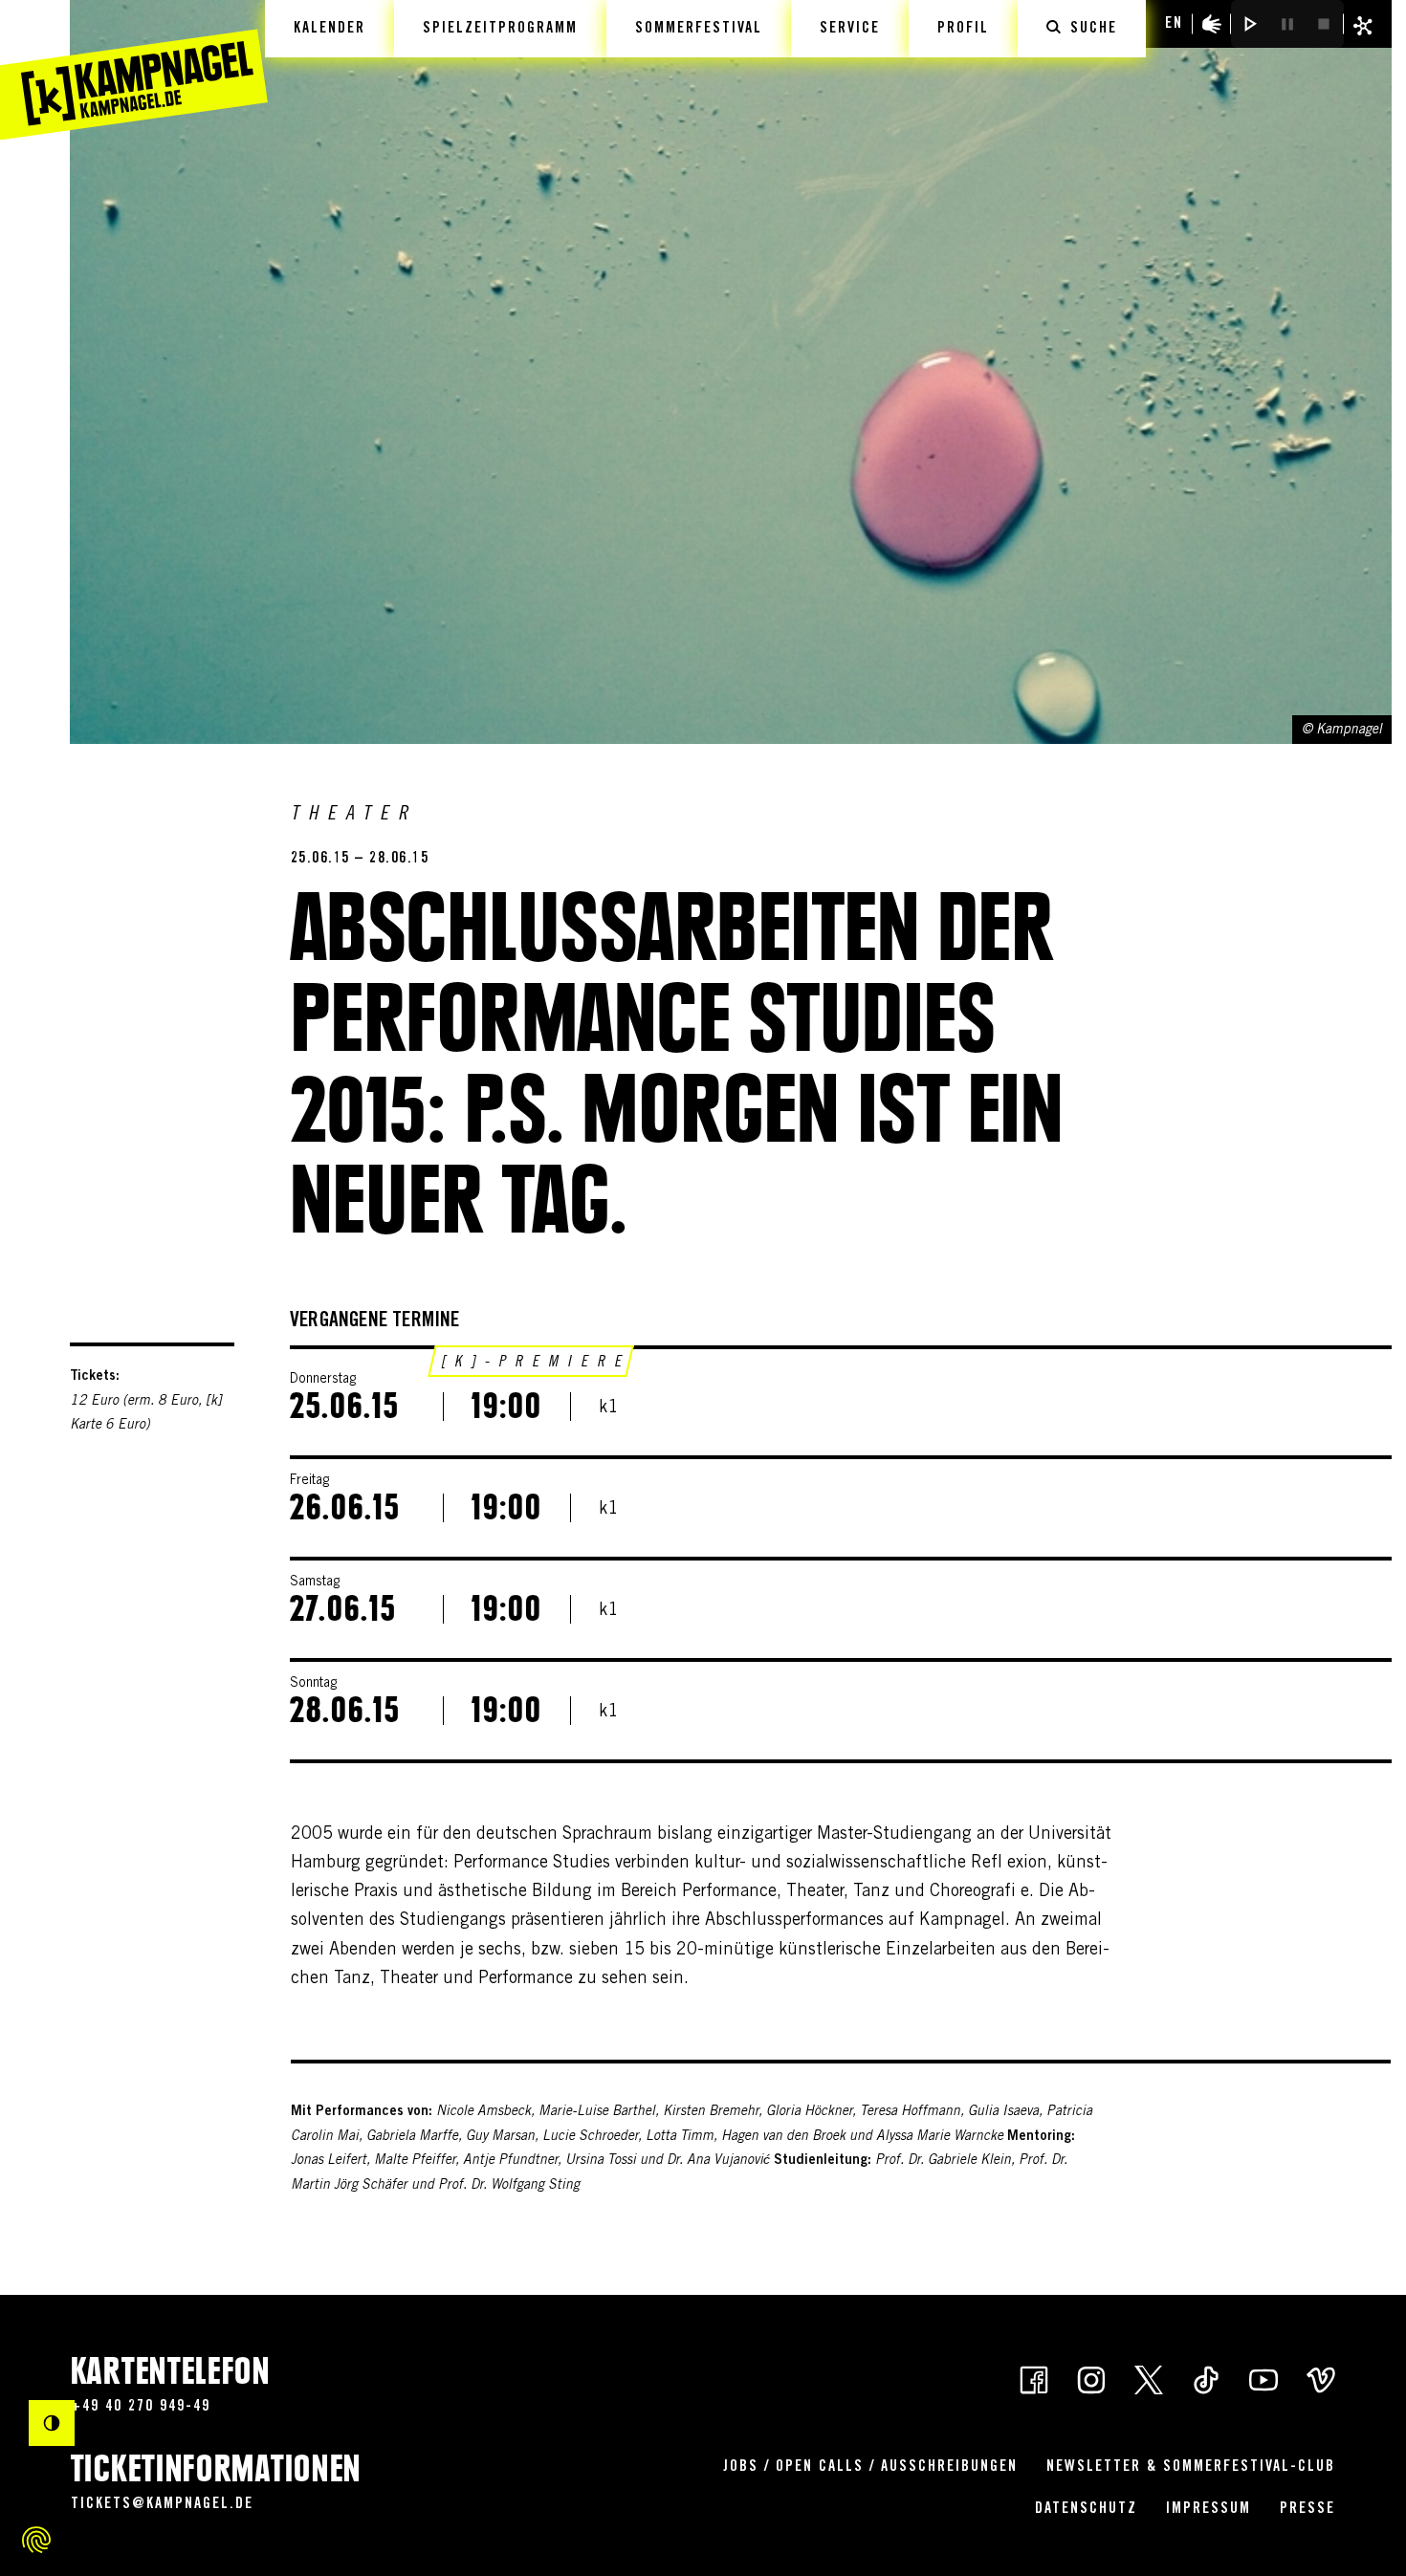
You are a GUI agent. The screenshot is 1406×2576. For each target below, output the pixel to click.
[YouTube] (1263, 2379)
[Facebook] (1034, 2379)
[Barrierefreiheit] (1212, 24)
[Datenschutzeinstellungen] (36, 2540)
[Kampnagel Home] (134, 70)
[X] (1149, 2379)
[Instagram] (1091, 2379)
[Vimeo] (1321, 2379)
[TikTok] (1206, 2379)
